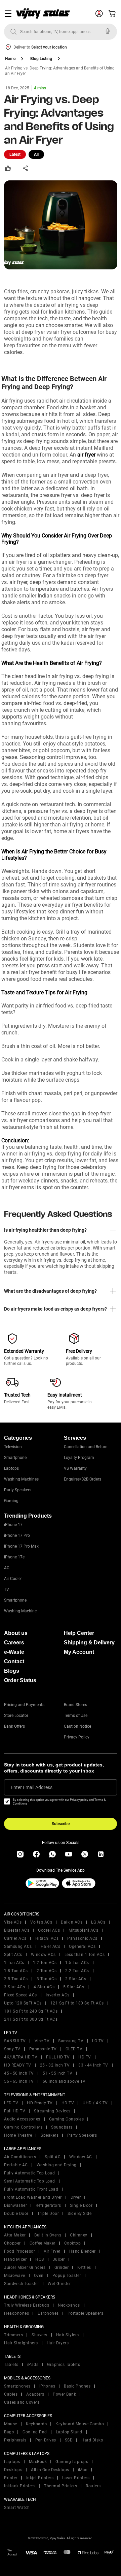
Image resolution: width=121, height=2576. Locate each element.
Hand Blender (83, 2251)
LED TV (11, 2103)
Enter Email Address (32, 1787)
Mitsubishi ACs (83, 1930)
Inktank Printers (20, 2486)
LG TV (98, 2041)
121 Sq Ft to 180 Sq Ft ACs (77, 2003)
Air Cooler (13, 1579)
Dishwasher (15, 2205)
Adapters (35, 2394)
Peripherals (15, 2440)
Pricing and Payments (24, 1705)
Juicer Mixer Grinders (25, 2267)
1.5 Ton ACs (77, 1963)
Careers (14, 1643)
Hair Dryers (58, 2343)
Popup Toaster (67, 2276)
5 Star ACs (74, 1987)
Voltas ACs (41, 1922)
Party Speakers (18, 1490)
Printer (11, 2478)
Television (13, 1447)
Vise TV (42, 2041)
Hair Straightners (21, 2343)
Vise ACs (13, 1922)
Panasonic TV (43, 2049)
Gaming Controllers (23, 2127)
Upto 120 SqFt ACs (23, 2003)
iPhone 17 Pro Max (21, 1546)
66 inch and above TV (64, 2081)
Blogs (12, 1671)
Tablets (11, 2365)
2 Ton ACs (47, 1971)
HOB (40, 2259)
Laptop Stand (69, 2432)
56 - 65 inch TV (19, 2081)
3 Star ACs (14, 1987)
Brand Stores (75, 1705)
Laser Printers (76, 2478)
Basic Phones (77, 2386)
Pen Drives (46, 2440)
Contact (14, 1661)
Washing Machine (20, 1611)
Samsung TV (71, 2041)
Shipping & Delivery (89, 1643)
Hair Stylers (68, 2335)
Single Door (81, 2205)
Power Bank (64, 2394)
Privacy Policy (77, 1737)
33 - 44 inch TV (93, 2065)
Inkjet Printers (40, 2478)
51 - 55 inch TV (58, 2073)
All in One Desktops (50, 2470)
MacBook (38, 2462)
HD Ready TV (40, 2103)
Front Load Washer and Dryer (33, 2197)
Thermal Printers (61, 2486)
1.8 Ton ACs (16, 1971)
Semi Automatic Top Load (30, 2181)
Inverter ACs (58, 1995)
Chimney (79, 2235)
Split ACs (13, 1955)
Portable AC (16, 2165)
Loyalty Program (79, 1458)
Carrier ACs (15, 1938)
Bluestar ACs (17, 1930)
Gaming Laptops (72, 2462)
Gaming (11, 1501)
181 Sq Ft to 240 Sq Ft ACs (31, 2011)
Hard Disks (92, 2440)
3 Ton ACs (47, 1979)
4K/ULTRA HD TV (21, 2057)
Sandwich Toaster (22, 2284)
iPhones (47, 2386)
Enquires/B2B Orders (83, 1479)
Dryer (76, 2197)
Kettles (84, 2267)
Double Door (16, 2214)
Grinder (62, 2267)
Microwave (15, 2276)
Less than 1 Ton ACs (85, 1955)
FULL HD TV (58, 2057)
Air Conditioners (20, 2157)
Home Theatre (18, 2135)
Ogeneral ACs (82, 1946)
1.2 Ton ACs (45, 1963)
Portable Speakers (86, 2313)
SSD (69, 2440)
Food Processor (19, 2251)
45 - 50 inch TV (19, 2073)
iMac (83, 2470)
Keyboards (36, 2424)
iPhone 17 (13, 1525)
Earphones (48, 2313)
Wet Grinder (59, 2284)
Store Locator (16, 1716)
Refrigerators (48, 2205)
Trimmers (13, 2335)
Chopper (12, 2243)
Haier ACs (51, 1946)
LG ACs (98, 1922)
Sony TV (12, 2049)
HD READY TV (18, 2065)
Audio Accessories (22, 2119)
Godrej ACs (49, 1930)
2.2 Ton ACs (77, 1971)
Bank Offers (14, 1726)
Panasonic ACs (82, 1938)
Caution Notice (77, 1726)
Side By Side (79, 2214)
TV (7, 1589)
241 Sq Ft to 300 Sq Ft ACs (31, 2019)
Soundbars (62, 2127)
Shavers (39, 2335)
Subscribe (61, 1824)
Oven (39, 2276)
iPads (33, 2365)
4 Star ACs (44, 1987)
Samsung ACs (18, 1946)
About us (16, 1633)
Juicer (59, 2259)
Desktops (13, 2470)
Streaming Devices (52, 2111)
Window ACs (43, 1955)
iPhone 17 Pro (17, 1535)
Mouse (11, 2424)
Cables (11, 2394)
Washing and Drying (57, 2165)
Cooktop (73, 2243)
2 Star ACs (76, 1979)
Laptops (11, 1468)
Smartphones (17, 2386)
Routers (93, 2486)
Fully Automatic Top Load (29, 2173)
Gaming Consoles (67, 2119)
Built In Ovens (48, 2235)
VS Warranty (75, 1468)
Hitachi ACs (47, 1938)
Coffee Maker (43, 2243)
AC (7, 1568)
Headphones (16, 2313)
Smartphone (15, 1458)
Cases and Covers (22, 2402)
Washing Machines (21, 1479)
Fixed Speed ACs (21, 1995)
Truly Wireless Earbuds (27, 2305)
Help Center (79, 1633)
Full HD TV (15, 2111)
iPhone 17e (14, 1557)
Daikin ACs (72, 1922)
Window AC (81, 2157)
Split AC (53, 2157)
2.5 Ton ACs (16, 1979)
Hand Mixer (15, 2259)
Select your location (49, 47)
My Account (79, 1652)
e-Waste (14, 1652)
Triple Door (48, 2214)
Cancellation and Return (86, 1447)
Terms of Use (76, 1716)
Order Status (20, 1680)
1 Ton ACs (14, 1963)
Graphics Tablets (64, 2365)
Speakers (50, 2135)
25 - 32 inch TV (55, 2065)
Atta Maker (15, 2235)
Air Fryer (52, 2251)
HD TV (85, 2057)
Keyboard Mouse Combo (80, 2424)
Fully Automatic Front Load (31, 2189)
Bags (9, 2432)
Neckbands (69, 2305)
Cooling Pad (35, 2432)
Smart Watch (17, 2508)
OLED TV (74, 2049)
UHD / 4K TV (95, 2103)
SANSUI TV (15, 2041)
